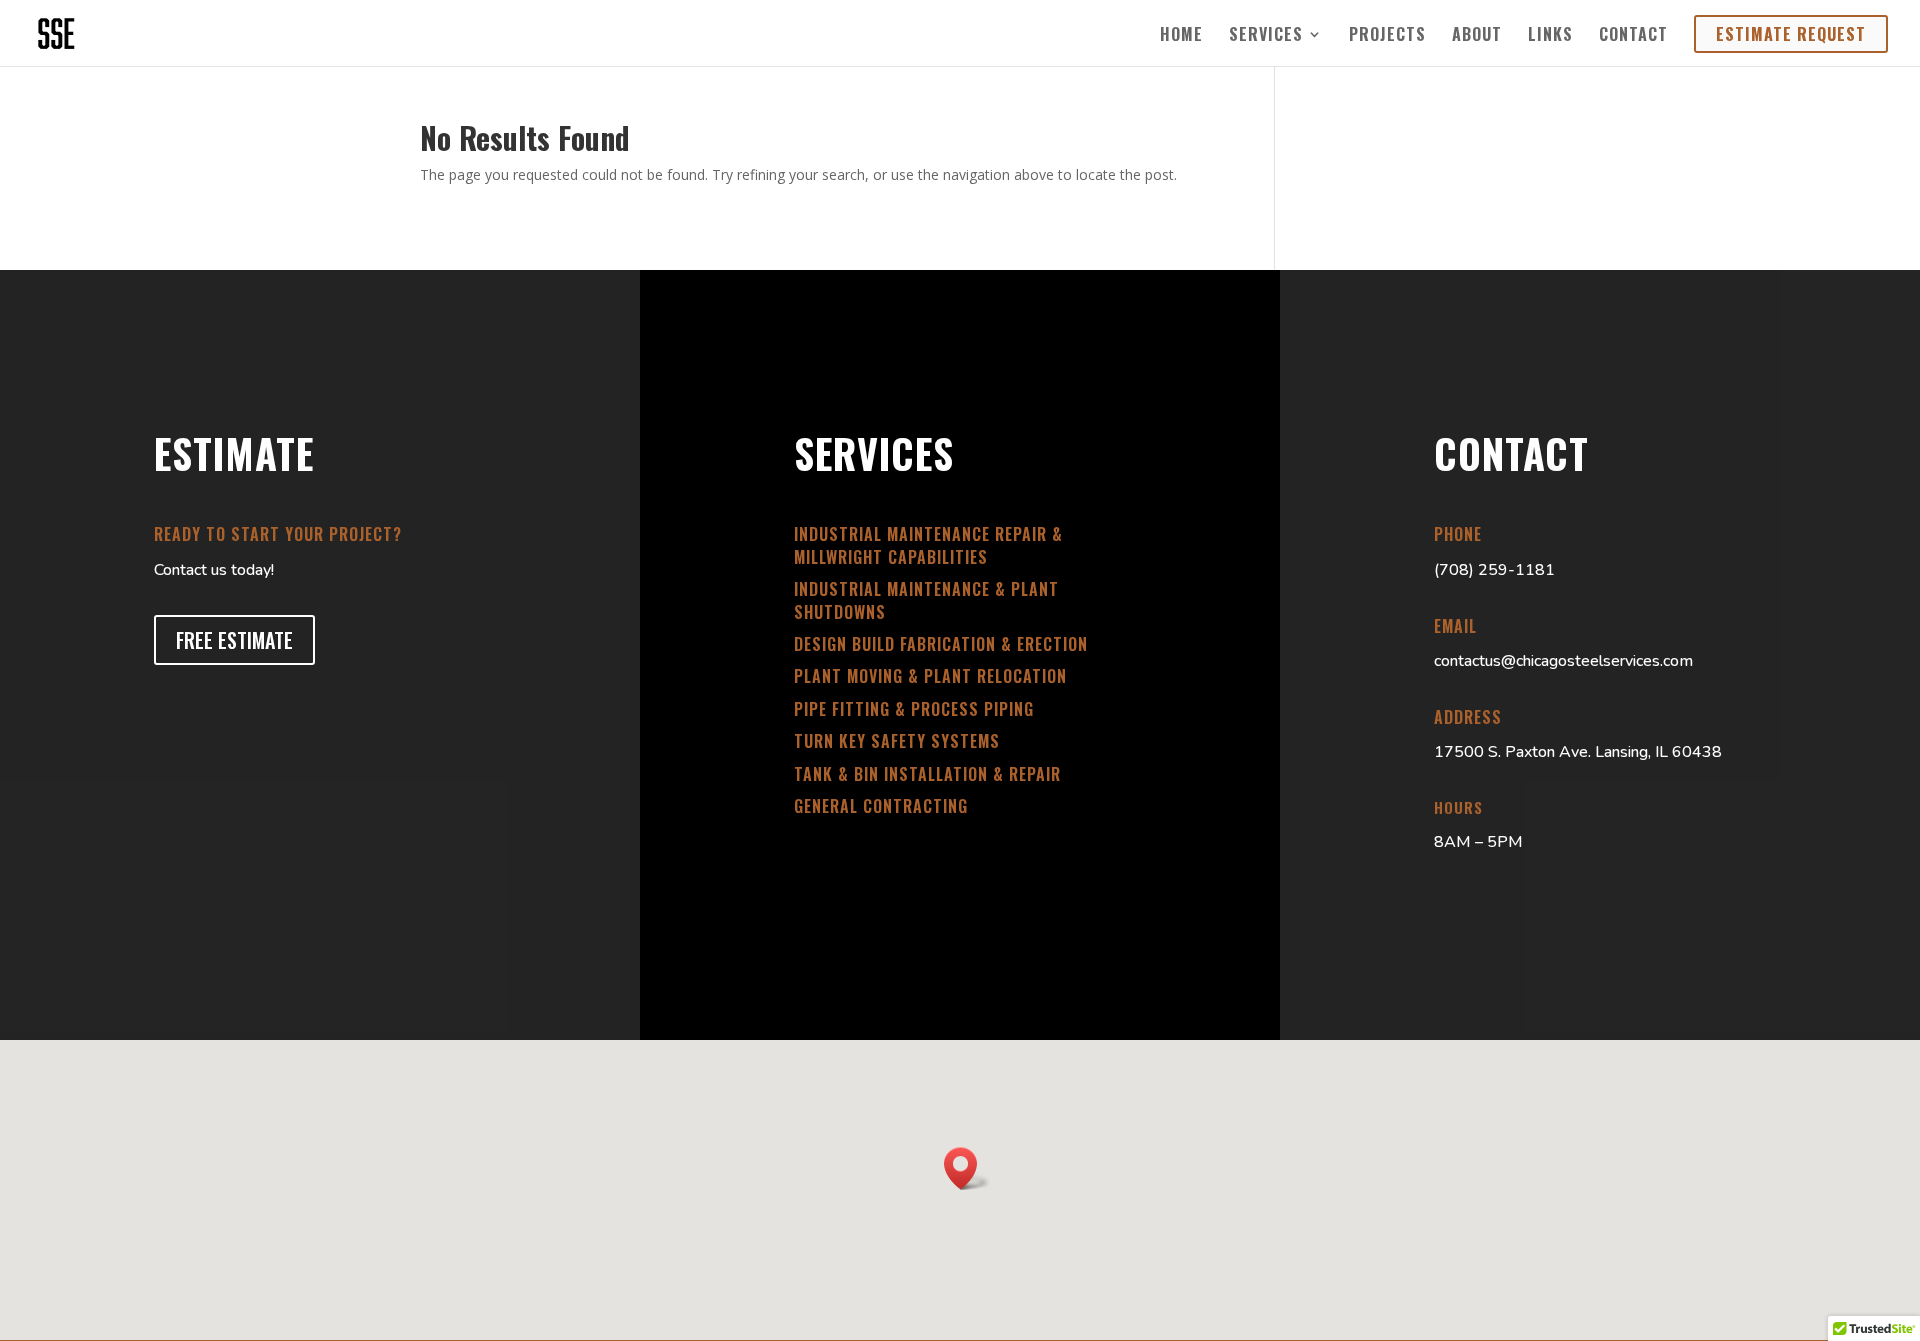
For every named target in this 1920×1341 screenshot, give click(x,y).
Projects (1387, 36)
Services (1266, 36)
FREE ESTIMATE (234, 640)
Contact (1633, 36)
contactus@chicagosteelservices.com (1563, 661)
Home (1181, 36)
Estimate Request (1791, 34)
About (1477, 36)
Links (1550, 36)
